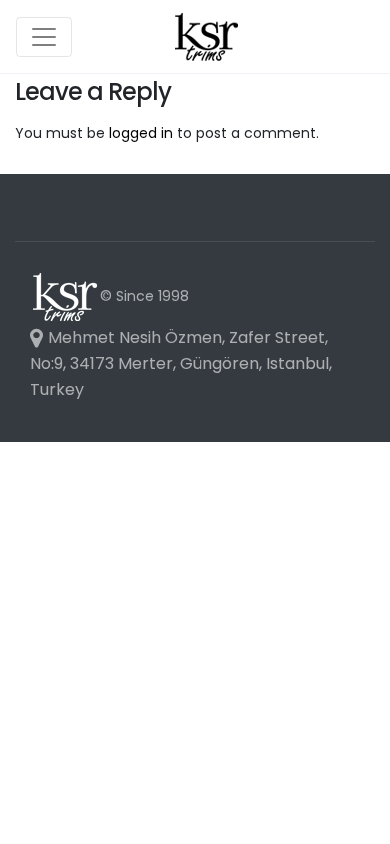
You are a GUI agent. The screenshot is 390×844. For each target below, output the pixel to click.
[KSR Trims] (206, 36)
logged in (141, 133)
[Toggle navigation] (44, 37)
